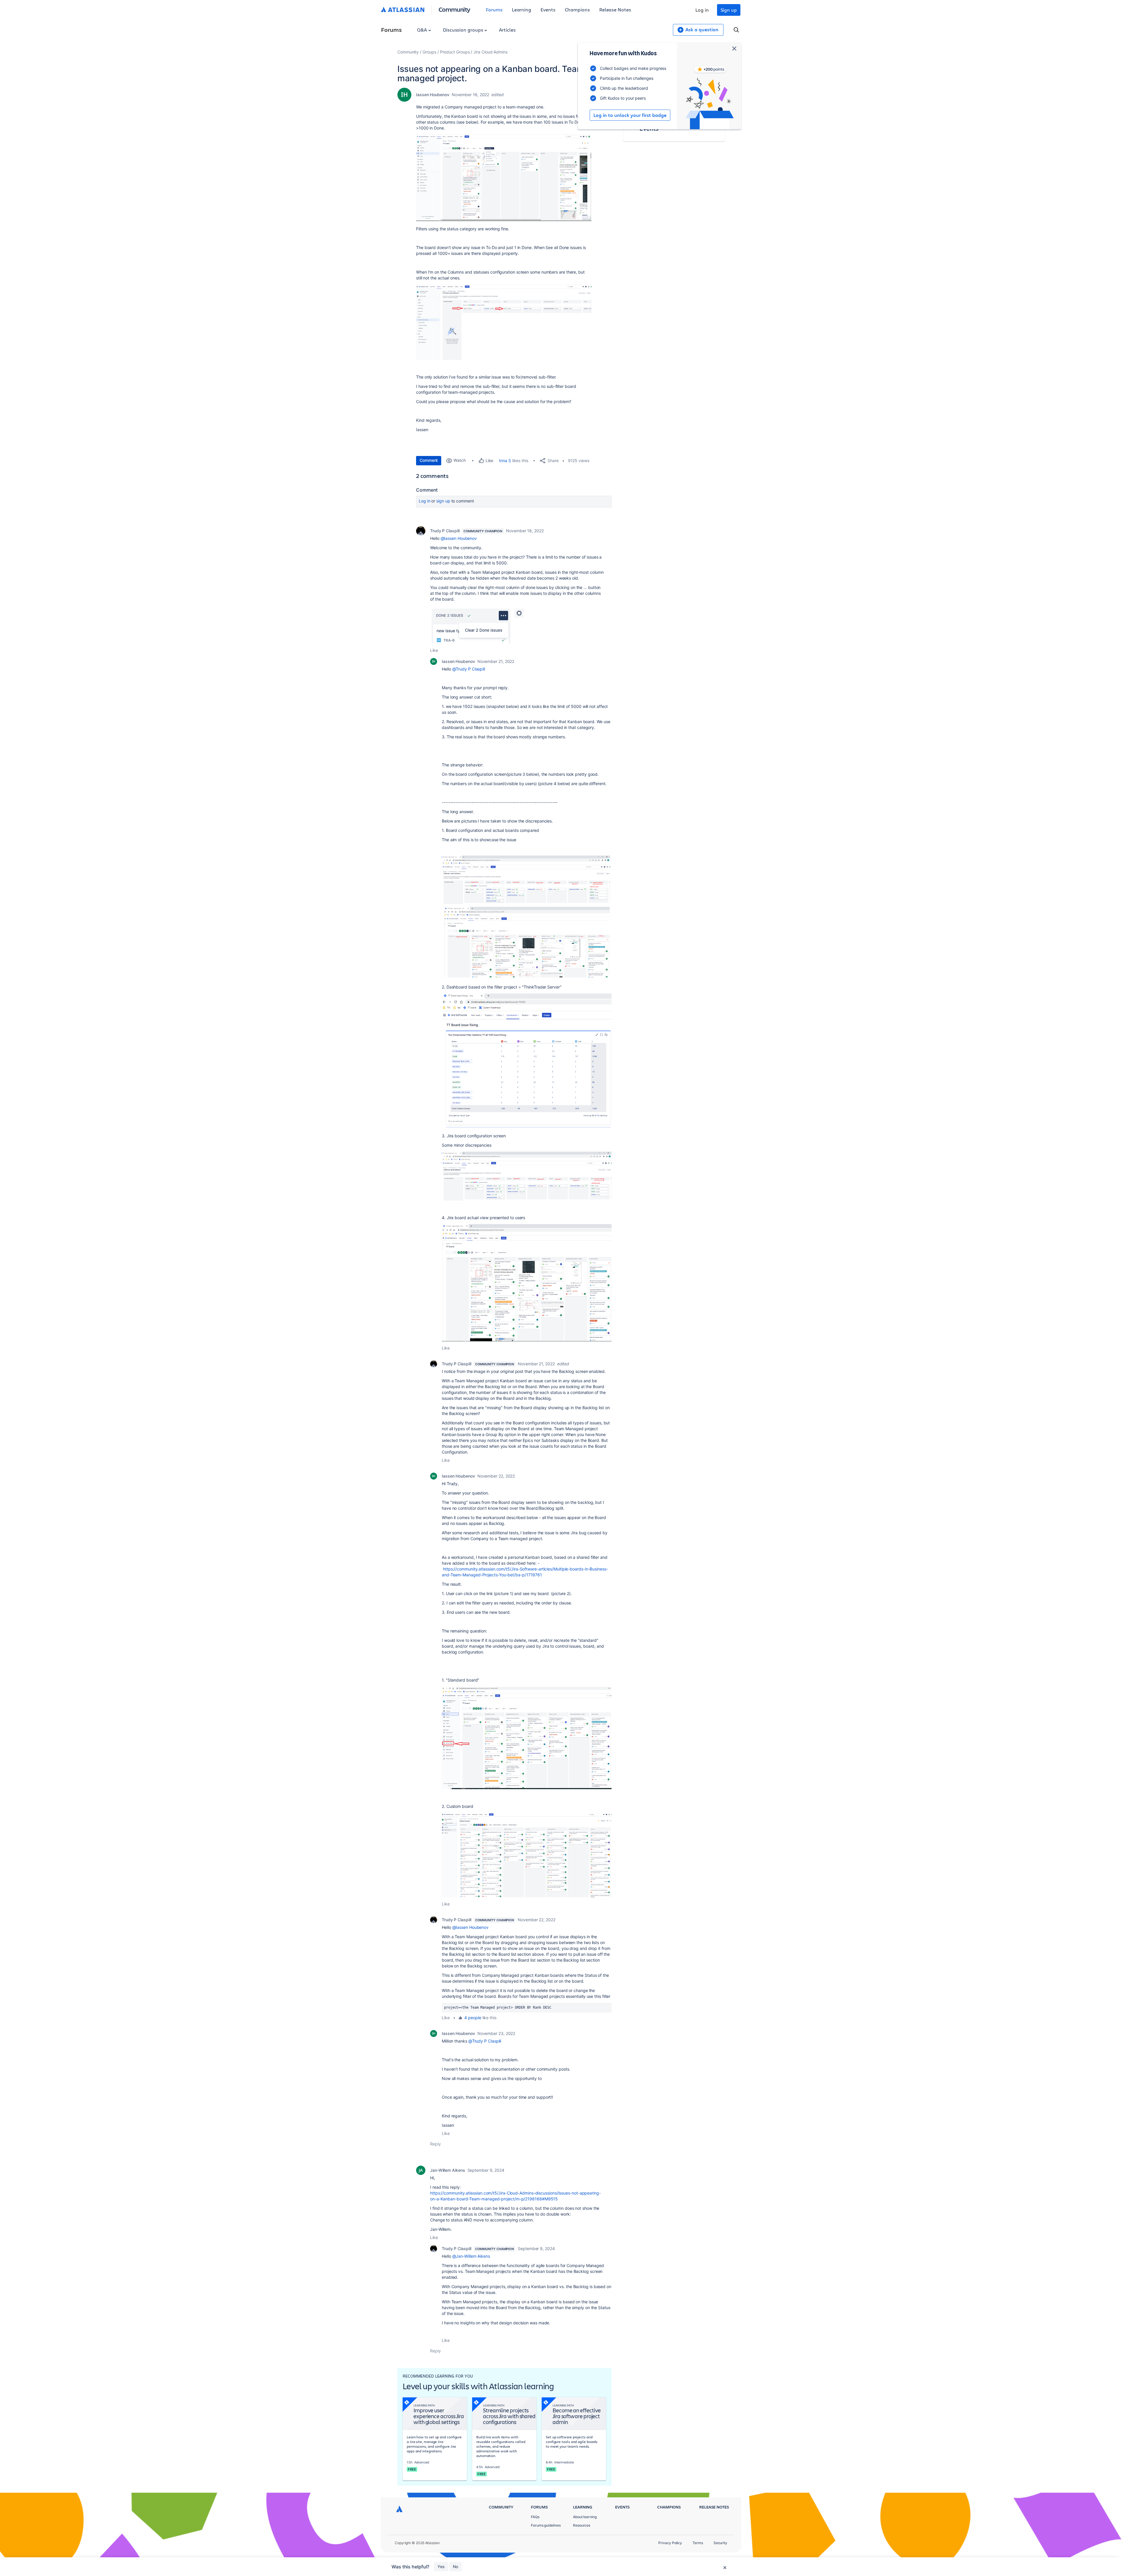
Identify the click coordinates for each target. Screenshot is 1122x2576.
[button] (504, 178)
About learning (585, 2517)
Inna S (505, 461)
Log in (702, 10)
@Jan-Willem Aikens (471, 2256)
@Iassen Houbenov (459, 538)
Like (434, 650)
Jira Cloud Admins (490, 52)
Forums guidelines (546, 2525)
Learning (522, 9)
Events (548, 9)
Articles (507, 30)
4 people (473, 2018)
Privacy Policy (670, 2543)
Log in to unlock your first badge (630, 115)
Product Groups (455, 52)
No (456, 2567)
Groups (429, 52)
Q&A (423, 30)
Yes (441, 2567)
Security (720, 2543)
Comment (429, 460)
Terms (698, 2543)
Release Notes (615, 9)
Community (454, 9)
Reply (436, 2144)
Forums (494, 9)
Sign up (729, 10)
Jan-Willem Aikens (448, 2170)
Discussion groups (464, 30)
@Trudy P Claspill (469, 669)
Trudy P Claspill (445, 531)
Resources (582, 2525)
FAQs (535, 2517)
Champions (577, 9)
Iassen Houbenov (433, 95)
